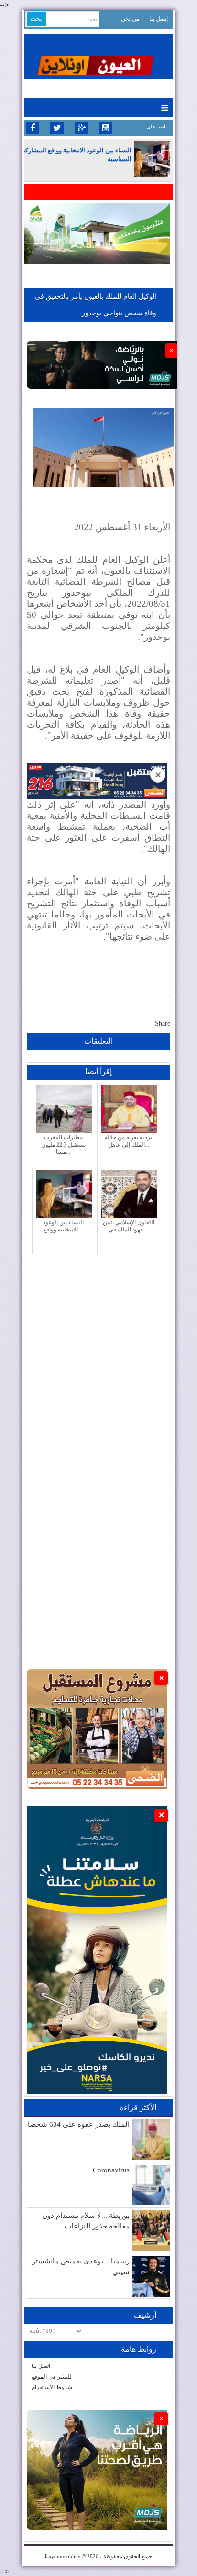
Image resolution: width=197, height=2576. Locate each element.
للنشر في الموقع (52, 2377)
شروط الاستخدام (52, 2387)
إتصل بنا (159, 19)
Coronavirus (111, 2170)
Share (163, 1024)
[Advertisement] (98, 1361)
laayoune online (63, 2556)
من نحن (130, 19)
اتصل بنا (41, 2366)
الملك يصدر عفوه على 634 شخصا (79, 2124)
